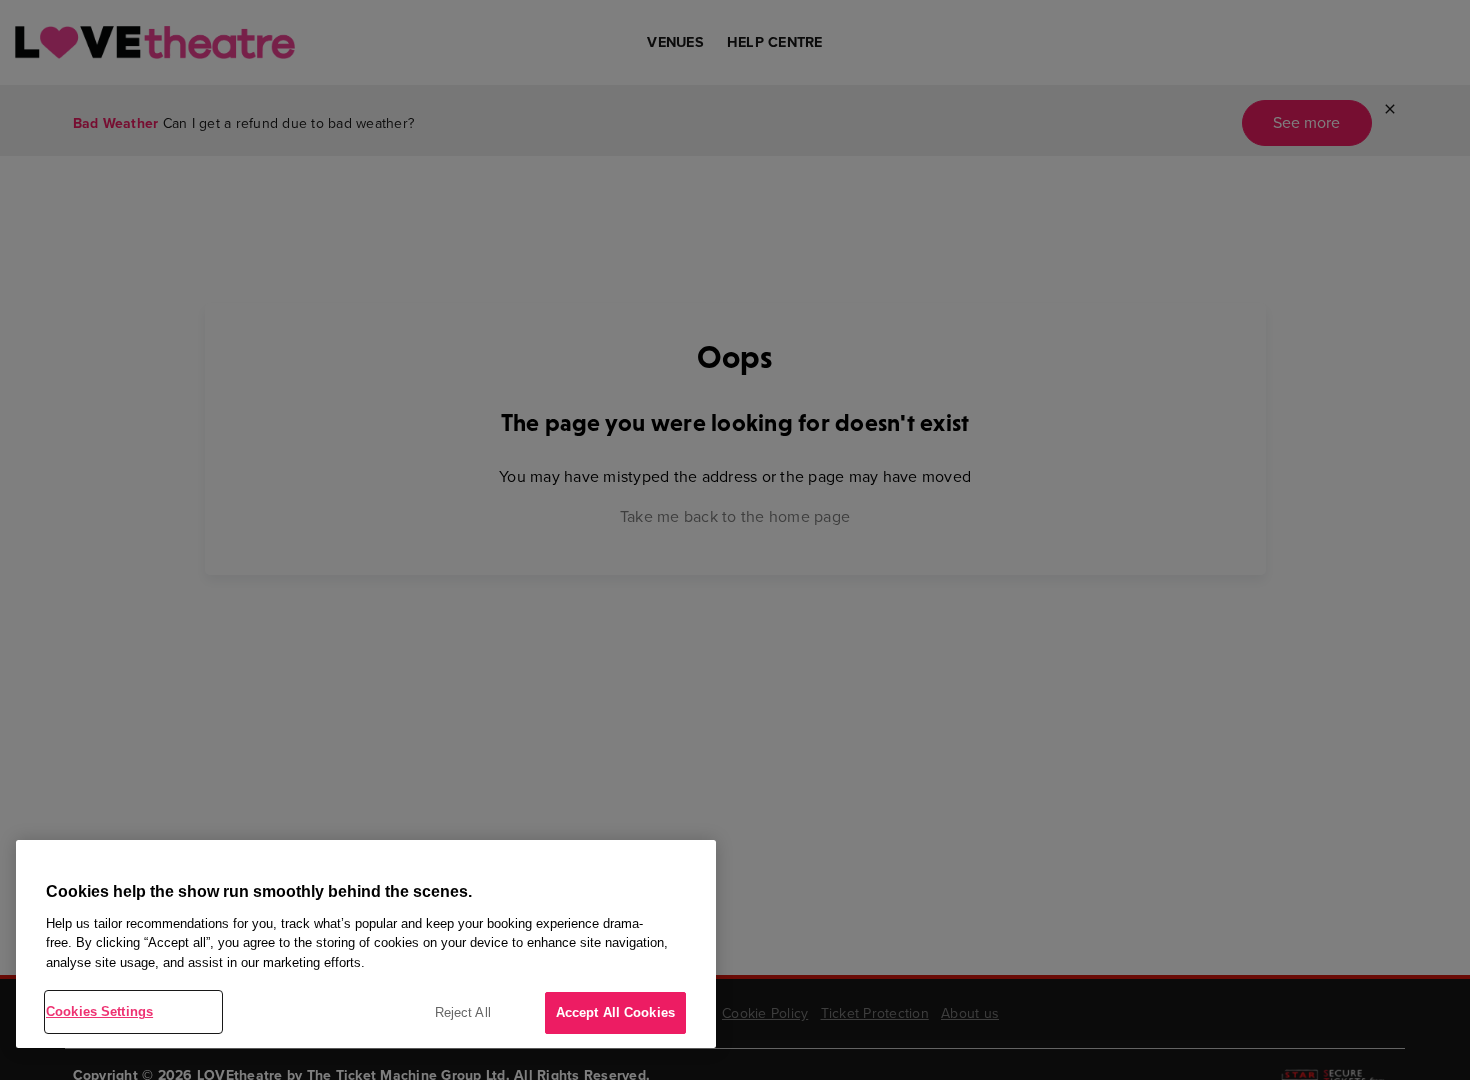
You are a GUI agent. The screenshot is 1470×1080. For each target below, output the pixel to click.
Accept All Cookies (615, 1012)
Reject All (463, 1012)
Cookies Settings (99, 1011)
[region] (366, 944)
